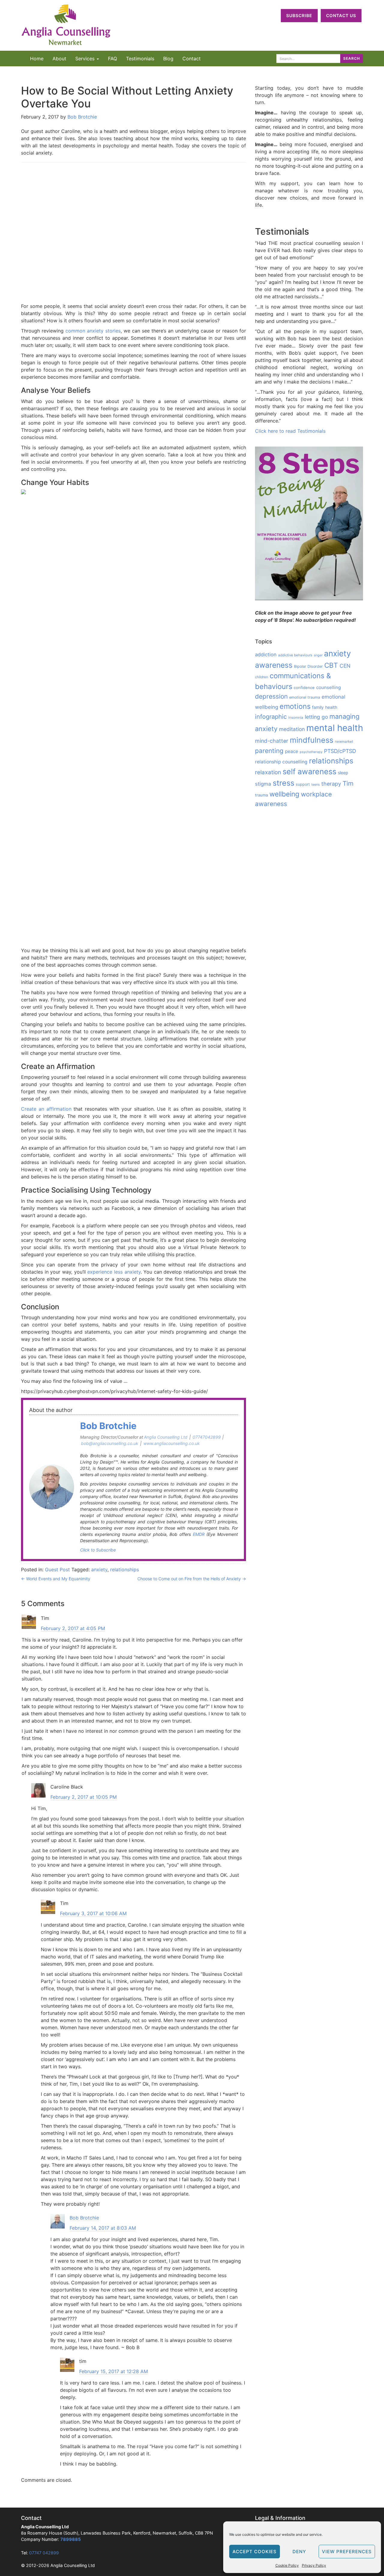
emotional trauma (305, 697)
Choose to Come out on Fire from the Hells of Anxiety (192, 1579)
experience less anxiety (114, 1272)
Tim (348, 783)
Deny (299, 2552)
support (303, 784)
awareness (274, 665)
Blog (168, 59)
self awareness (309, 772)
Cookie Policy (287, 2565)
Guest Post (57, 1569)
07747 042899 (44, 2553)
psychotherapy (311, 752)
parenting (269, 751)
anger (318, 655)
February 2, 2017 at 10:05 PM (84, 1797)
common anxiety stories (93, 331)
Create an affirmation (46, 1109)
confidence (304, 688)
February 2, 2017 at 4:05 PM (73, 1628)
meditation (292, 729)
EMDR (199, 1534)
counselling (328, 687)
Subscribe (299, 15)
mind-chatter (272, 741)
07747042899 (207, 1437)
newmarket (344, 742)
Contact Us (341, 15)
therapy (331, 784)
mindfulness (312, 740)
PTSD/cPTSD (340, 751)
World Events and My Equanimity (56, 1579)
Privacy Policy (314, 2565)
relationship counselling (281, 762)
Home (37, 59)
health (331, 707)
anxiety (99, 1569)
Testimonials (140, 59)
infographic (271, 717)
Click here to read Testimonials (290, 431)
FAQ (112, 59)
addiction (266, 655)
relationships (124, 1569)
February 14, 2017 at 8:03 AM (103, 2228)
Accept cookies (255, 2552)
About (59, 59)
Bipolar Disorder (308, 666)
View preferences (347, 2552)
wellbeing (284, 794)
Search (352, 58)
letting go (316, 717)
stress (283, 783)
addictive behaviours (295, 655)
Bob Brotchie (82, 117)
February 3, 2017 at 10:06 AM (93, 1913)
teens (316, 785)
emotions (295, 706)
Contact (192, 59)
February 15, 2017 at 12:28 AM (114, 2371)
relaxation (268, 772)
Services (86, 59)
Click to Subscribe (98, 1550)
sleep (343, 773)
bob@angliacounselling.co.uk (110, 1443)
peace (292, 751)
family (318, 707)
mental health (335, 728)
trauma (261, 795)
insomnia (296, 718)
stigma (263, 784)
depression (271, 696)
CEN (345, 666)
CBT (331, 665)
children (262, 677)
